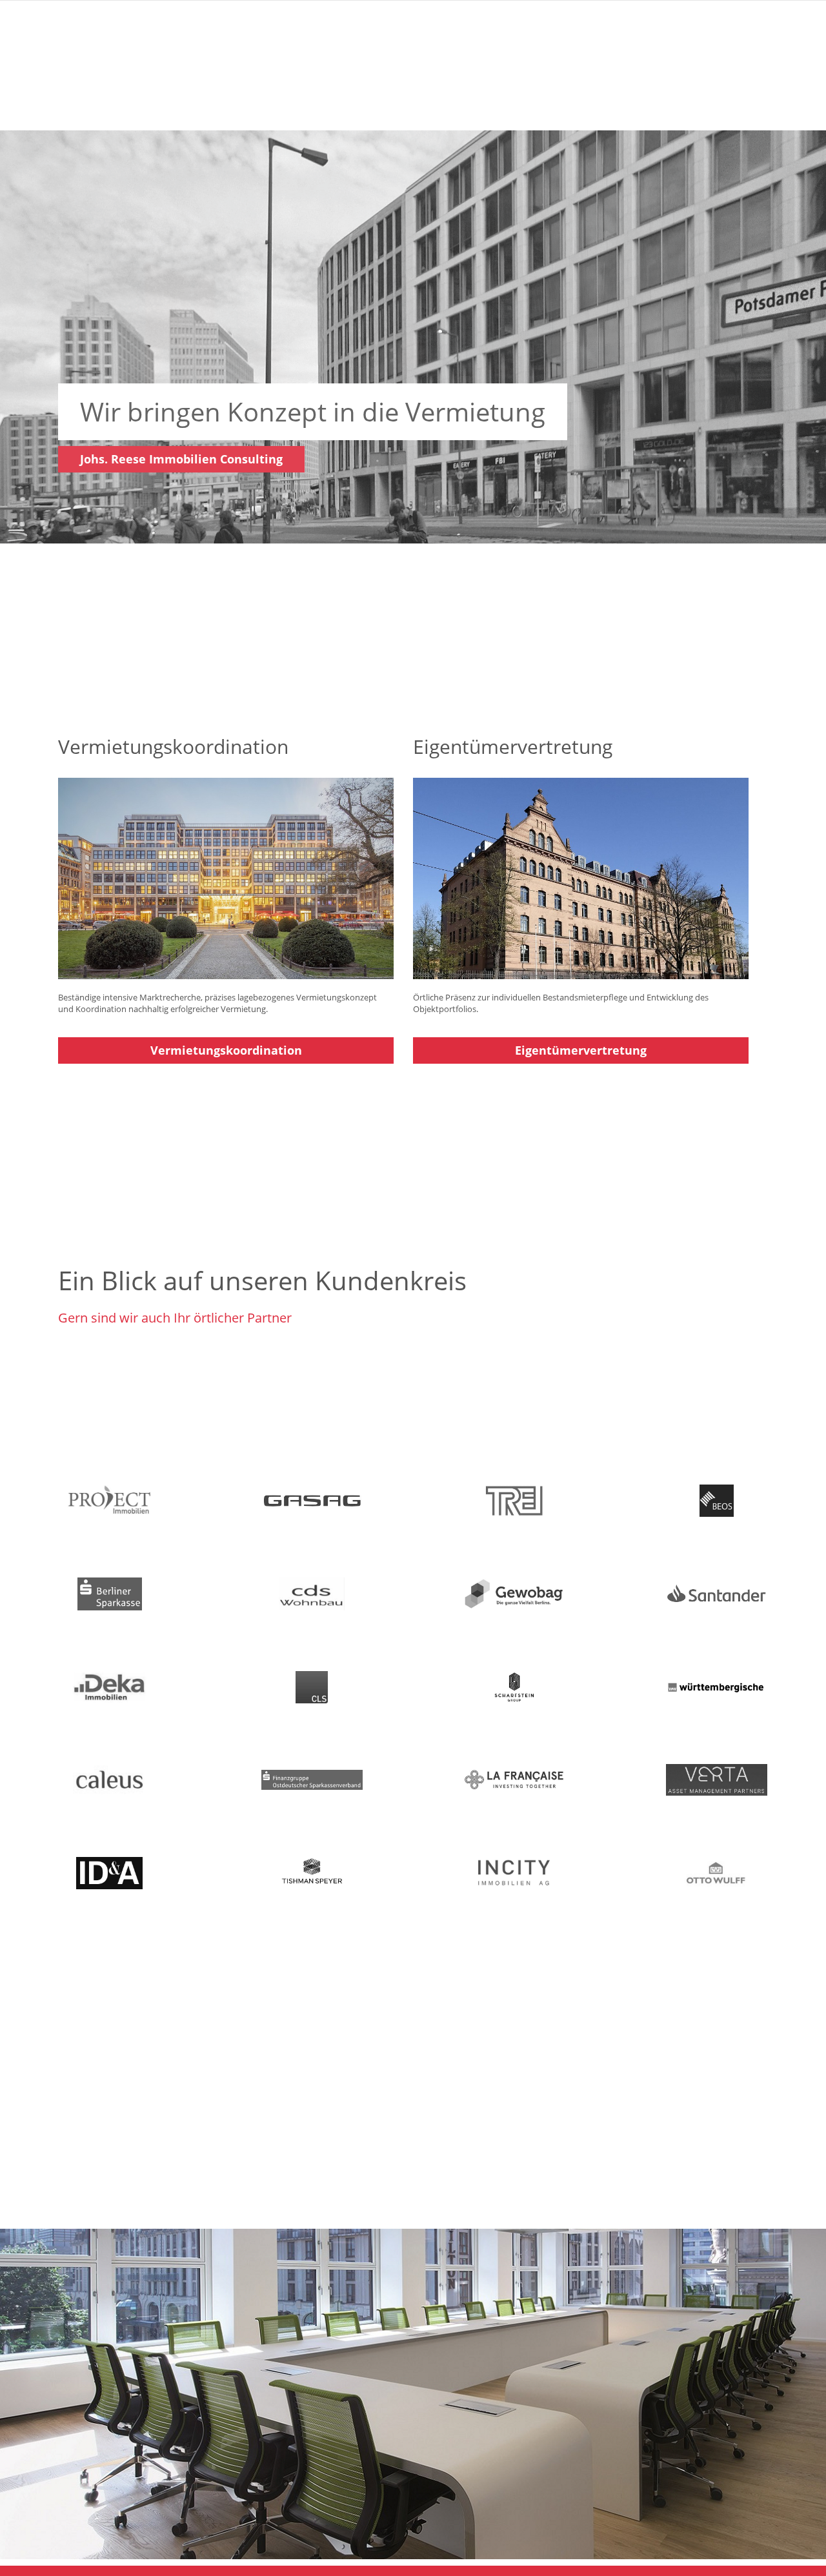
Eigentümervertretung (581, 1050)
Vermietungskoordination (226, 1050)
